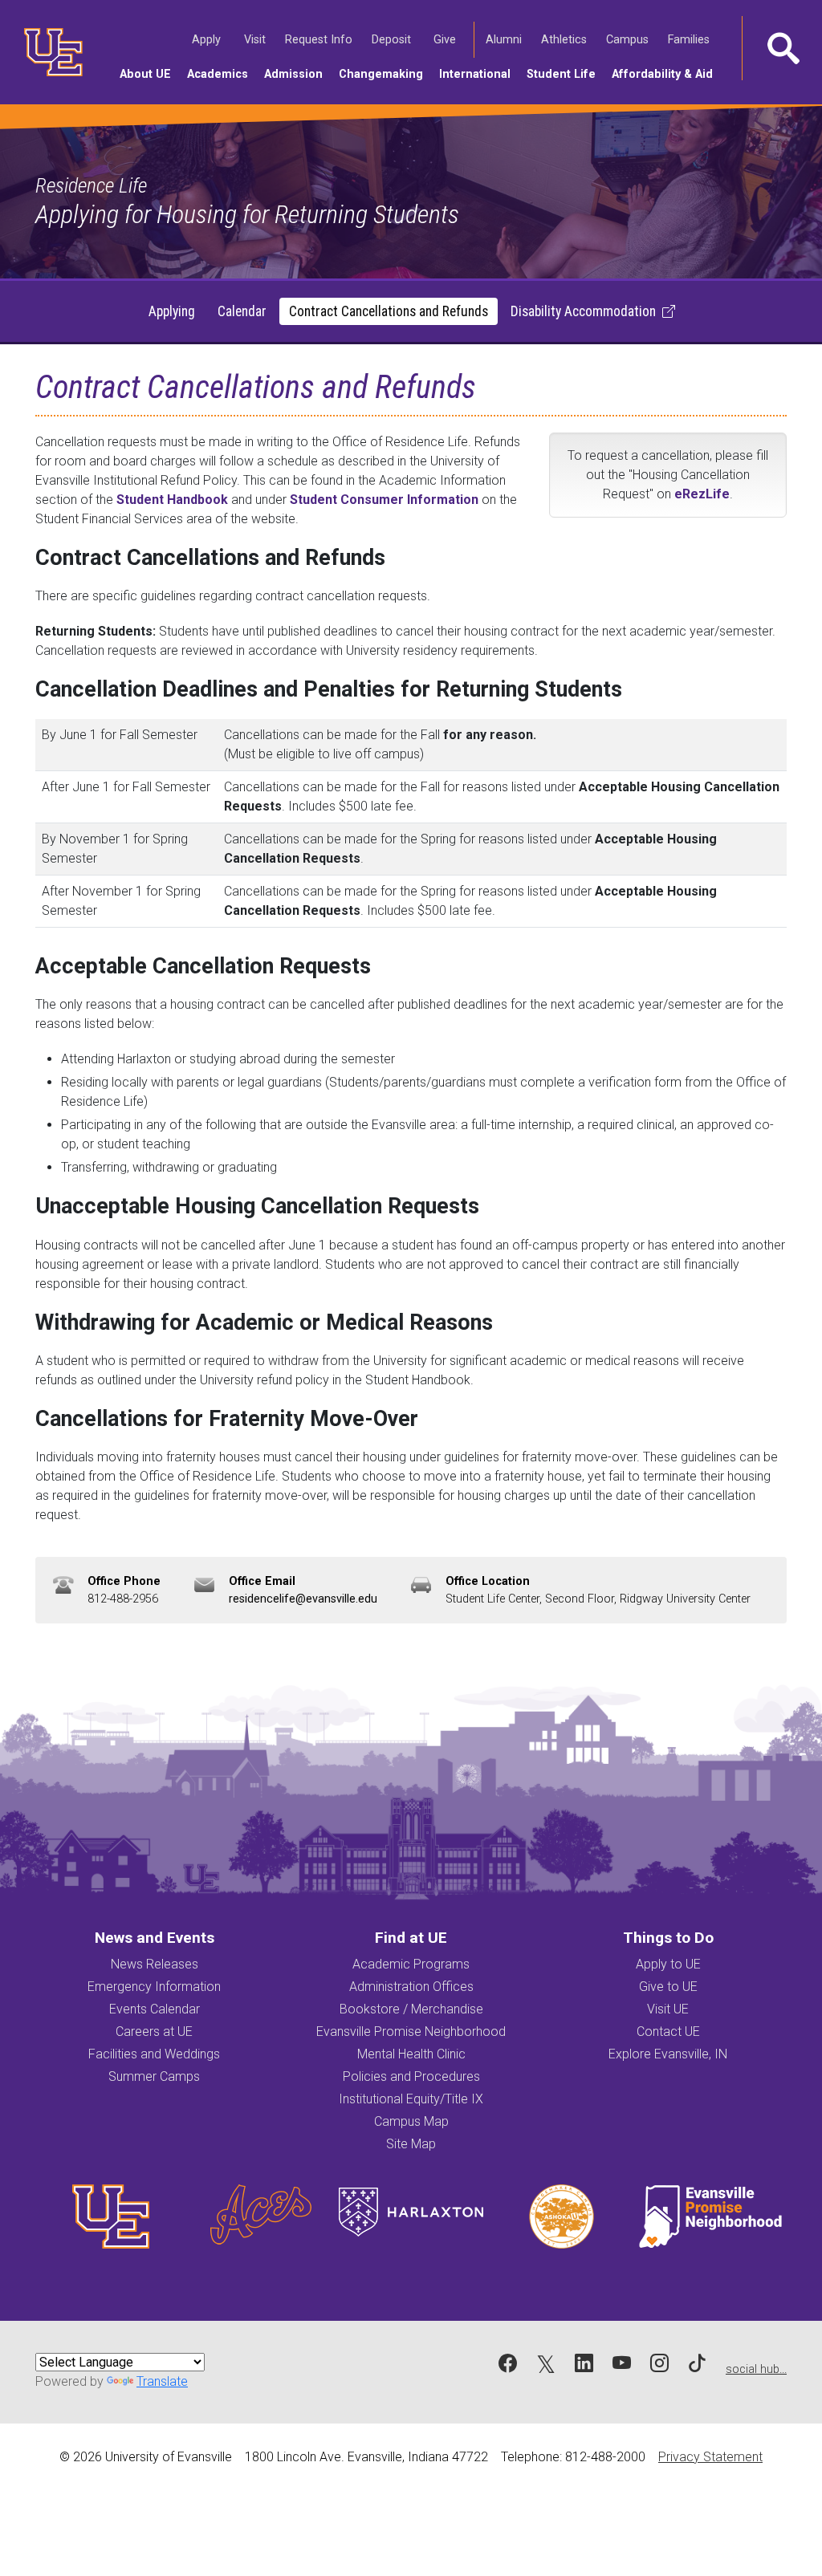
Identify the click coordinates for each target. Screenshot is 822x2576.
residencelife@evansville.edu (303, 1599)
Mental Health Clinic (411, 2054)
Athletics (566, 39)
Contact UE (668, 2032)
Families (691, 39)
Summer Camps (154, 2076)
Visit (257, 39)
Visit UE (668, 2009)
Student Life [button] (565, 74)
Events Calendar (155, 2009)
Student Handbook (172, 500)
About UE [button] (149, 74)
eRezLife (702, 494)
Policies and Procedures (411, 2076)
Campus (630, 39)
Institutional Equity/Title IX (411, 2099)
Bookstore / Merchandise (411, 2009)
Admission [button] (297, 74)
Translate (162, 2381)
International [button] (479, 74)
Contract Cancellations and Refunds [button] (389, 311)
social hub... (756, 2369)
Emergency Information (154, 1987)
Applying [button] (172, 311)
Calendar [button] (242, 311)
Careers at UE (154, 2032)
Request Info (321, 39)
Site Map (411, 2144)
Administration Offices (411, 1987)
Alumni (506, 39)
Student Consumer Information (384, 500)
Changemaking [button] (385, 74)
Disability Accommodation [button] (583, 311)
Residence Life (91, 185)
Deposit (391, 40)
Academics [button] (222, 74)
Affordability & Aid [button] (666, 74)
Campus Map (411, 2121)
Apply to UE (668, 1964)
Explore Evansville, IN (668, 2054)
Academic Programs (411, 1964)
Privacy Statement (710, 2457)
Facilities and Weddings (154, 2054)
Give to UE (668, 1987)
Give (447, 39)
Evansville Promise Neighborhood (411, 2032)
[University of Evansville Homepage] (48, 52)
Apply (209, 39)
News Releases (155, 1964)
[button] (782, 48)
